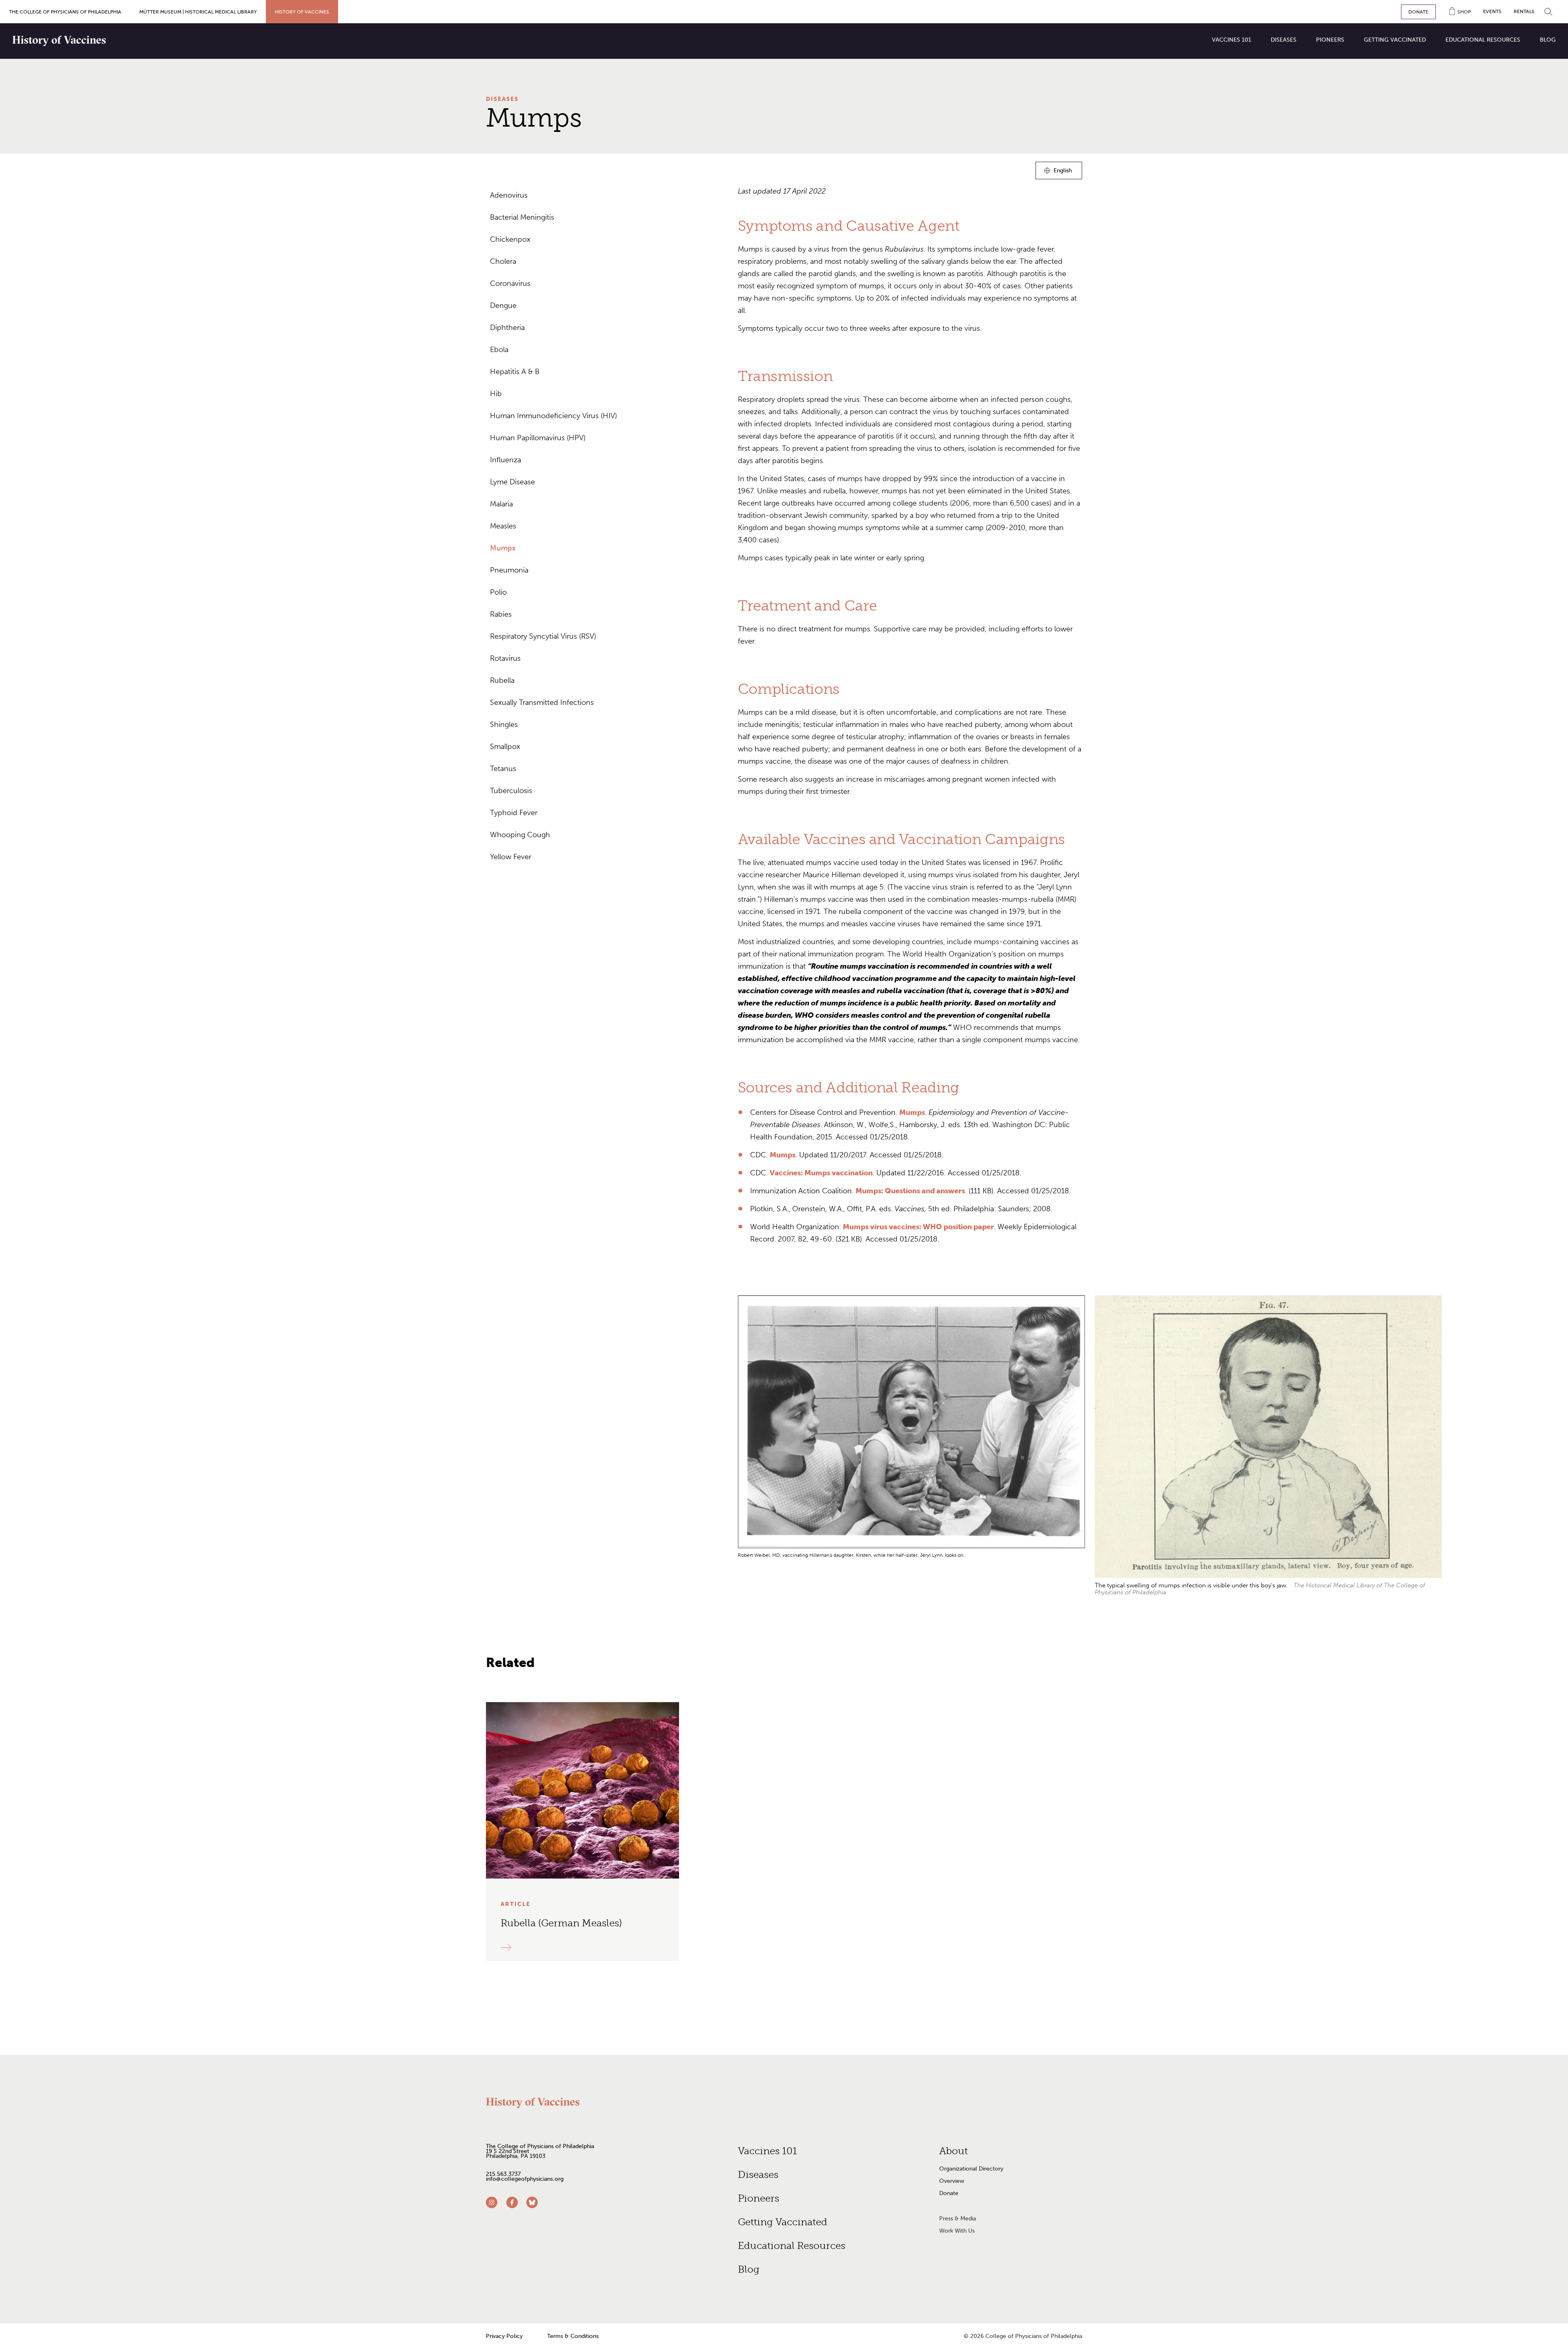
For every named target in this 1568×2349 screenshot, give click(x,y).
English (1063, 172)
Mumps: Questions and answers (910, 1191)
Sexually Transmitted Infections (542, 702)
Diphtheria (507, 328)
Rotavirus (505, 658)
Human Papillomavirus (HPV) (538, 438)
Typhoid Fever (514, 813)
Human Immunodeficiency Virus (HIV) (553, 416)
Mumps (503, 548)
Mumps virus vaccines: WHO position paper (918, 1227)
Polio (498, 592)
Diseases (502, 99)
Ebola (499, 350)
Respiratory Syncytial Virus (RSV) (543, 636)
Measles (503, 526)
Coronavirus (510, 283)
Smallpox (505, 747)
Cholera (503, 261)
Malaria (501, 504)
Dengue (503, 305)
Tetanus (503, 769)
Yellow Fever (511, 857)
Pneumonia (509, 570)
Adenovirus (509, 195)
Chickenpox (510, 239)
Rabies (501, 614)
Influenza (506, 460)
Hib (496, 394)
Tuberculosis (511, 791)
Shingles (504, 724)
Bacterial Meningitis (522, 217)
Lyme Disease (512, 482)
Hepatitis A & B (515, 372)
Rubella (502, 680)
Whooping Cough (520, 835)
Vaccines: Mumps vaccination (821, 1173)
